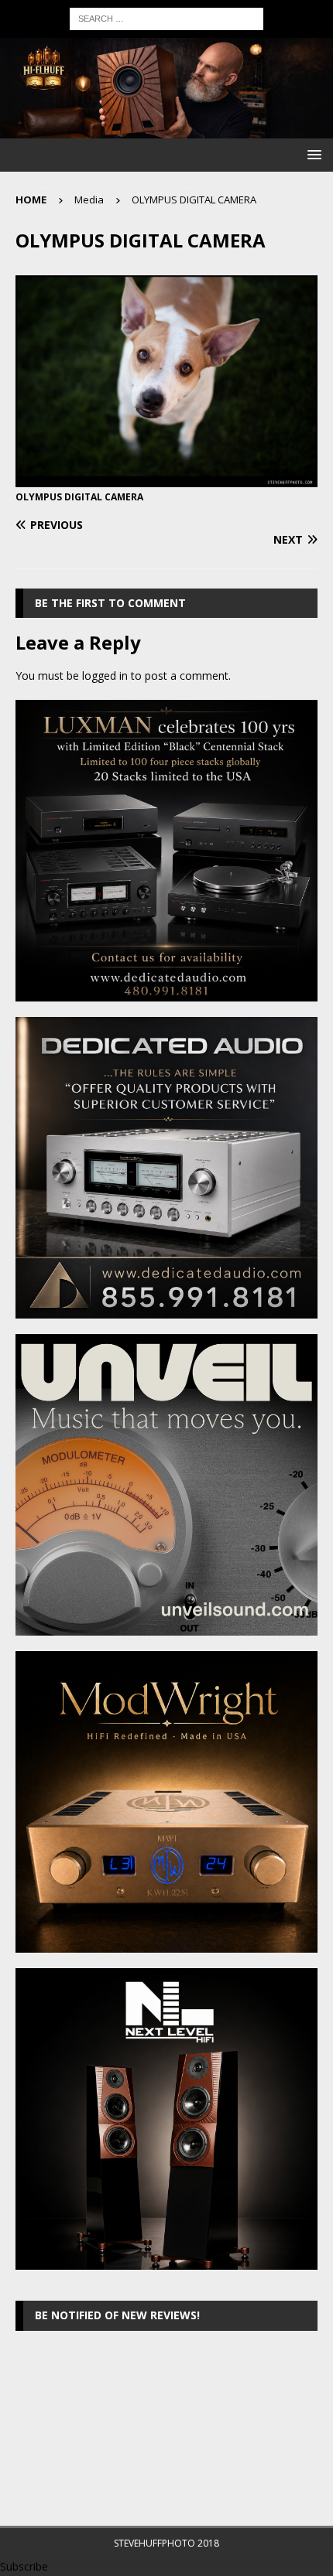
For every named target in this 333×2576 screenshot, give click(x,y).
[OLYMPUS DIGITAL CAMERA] (166, 478)
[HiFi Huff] (166, 130)
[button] (312, 154)
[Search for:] (166, 17)
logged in (105, 676)
